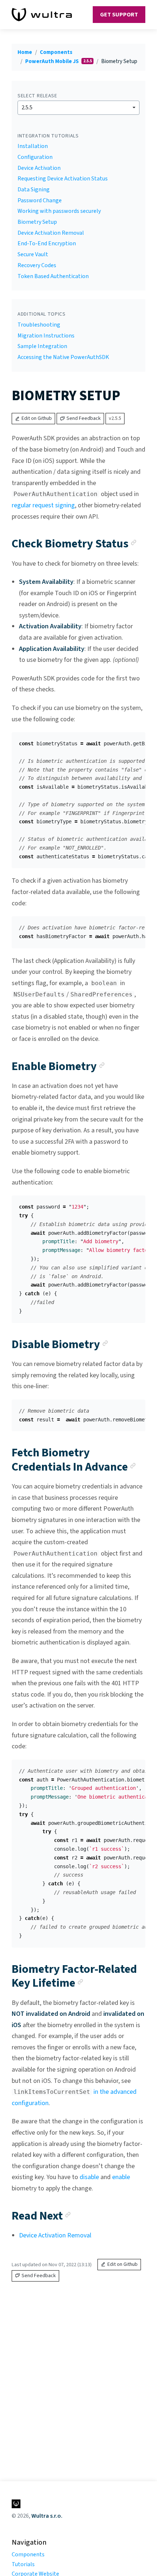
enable (121, 2177)
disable (89, 2177)
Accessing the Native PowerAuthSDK (63, 357)
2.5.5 (27, 108)
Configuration (35, 157)
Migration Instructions (46, 336)
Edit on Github (37, 418)
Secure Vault (33, 254)
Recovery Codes (37, 265)
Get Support (119, 15)
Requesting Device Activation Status (63, 179)
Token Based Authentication (53, 276)
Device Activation (39, 168)
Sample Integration (42, 346)
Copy (134, 740)
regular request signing (43, 505)
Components (56, 52)
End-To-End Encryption (47, 243)
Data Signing (34, 190)
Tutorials (23, 2564)
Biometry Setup (37, 222)
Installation (33, 146)
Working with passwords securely (59, 211)
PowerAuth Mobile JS (53, 61)
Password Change (40, 200)
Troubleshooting (39, 325)
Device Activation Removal (51, 233)
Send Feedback (84, 418)
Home (25, 52)
